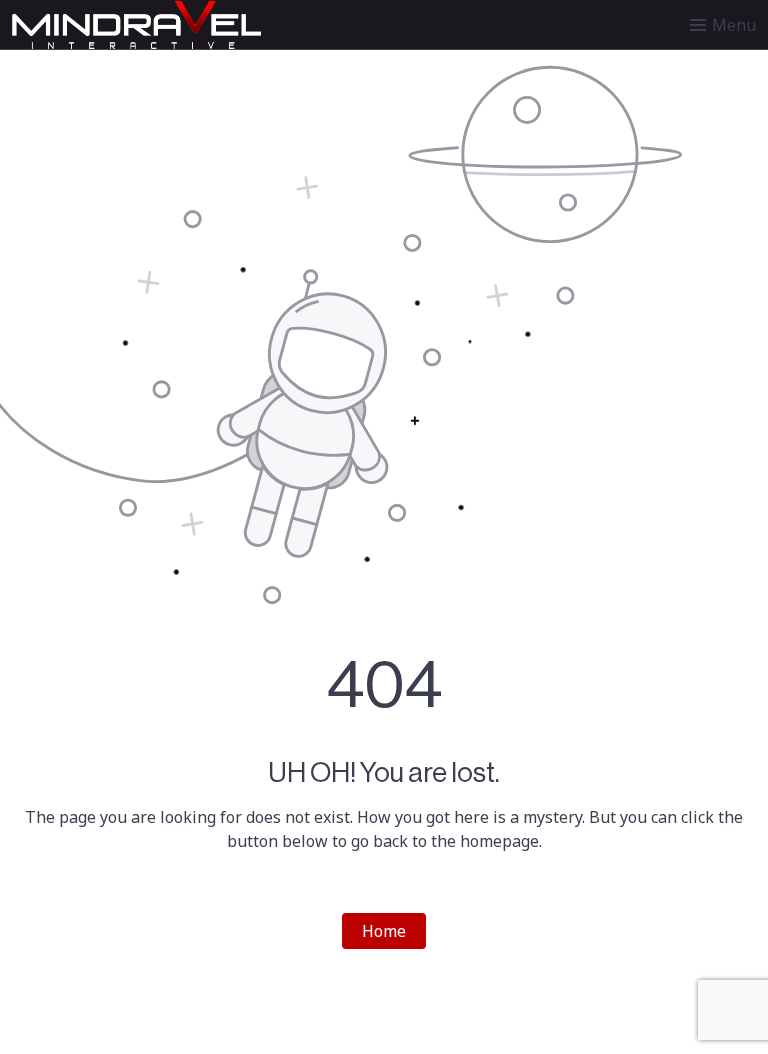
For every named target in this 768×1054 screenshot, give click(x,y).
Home (384, 931)
